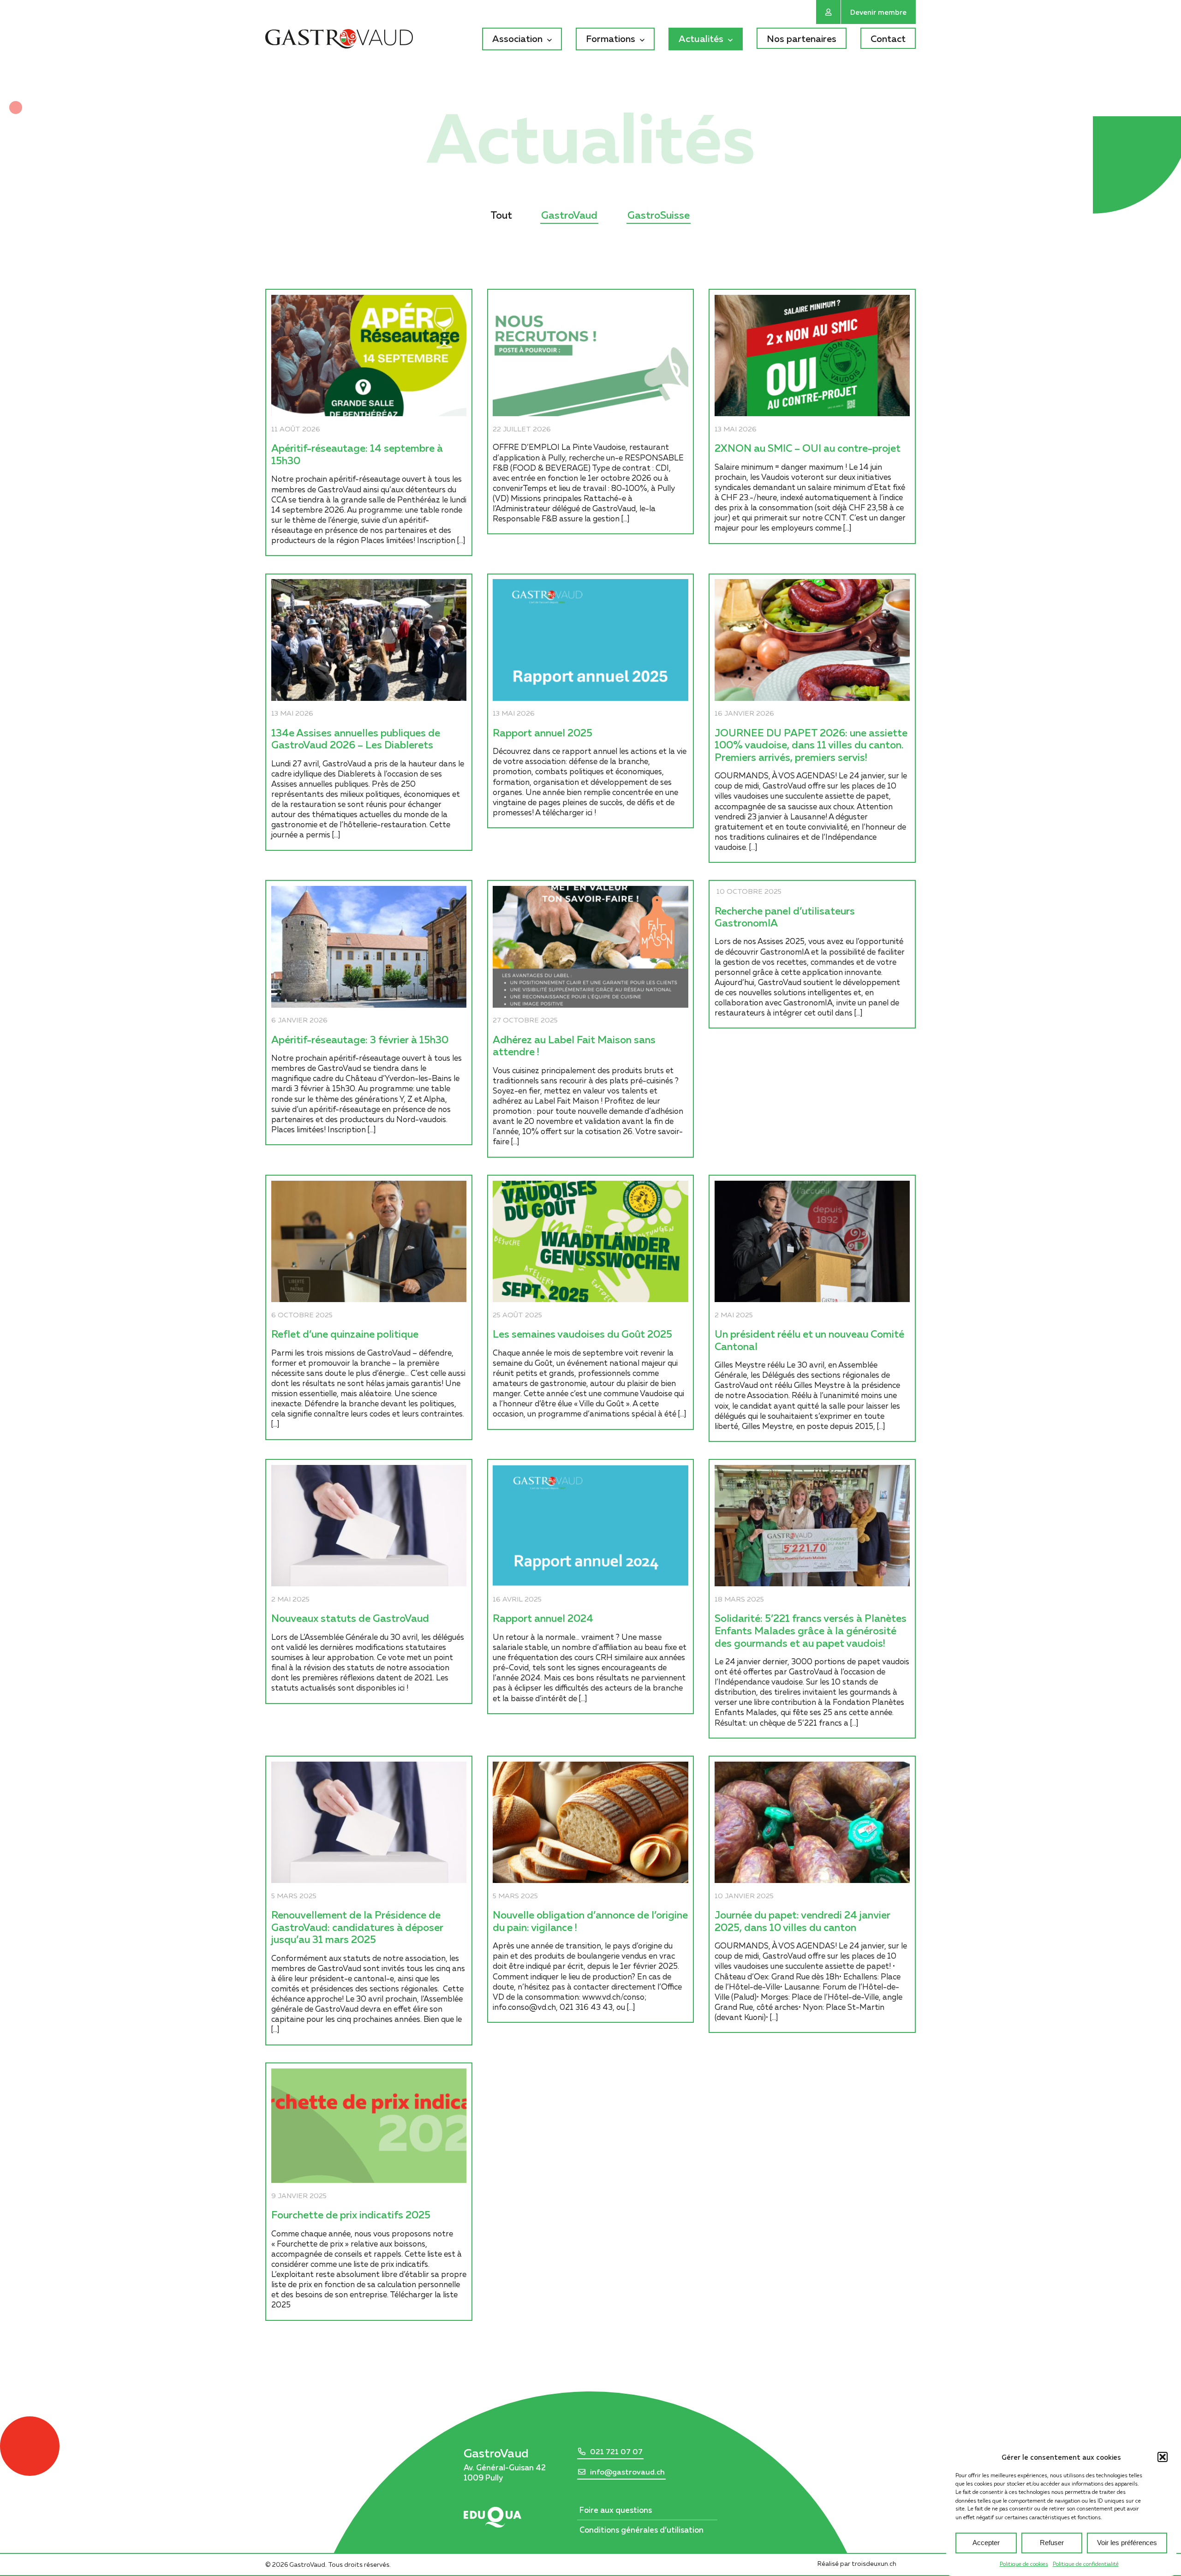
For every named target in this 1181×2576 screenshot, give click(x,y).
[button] (1163, 2457)
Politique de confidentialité (1086, 2564)
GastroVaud (569, 215)
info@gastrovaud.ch (627, 2472)
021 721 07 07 (616, 2451)
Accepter (986, 2543)
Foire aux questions (616, 2510)
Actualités (701, 38)
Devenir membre (878, 12)
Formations (611, 38)
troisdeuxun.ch (875, 2564)
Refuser (1052, 2543)
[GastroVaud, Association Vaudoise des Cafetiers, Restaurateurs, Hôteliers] (339, 40)
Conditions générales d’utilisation (641, 2530)
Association (517, 38)
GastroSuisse (659, 215)
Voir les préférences (1127, 2543)
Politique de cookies (1024, 2564)
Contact (888, 38)
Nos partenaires (802, 38)
